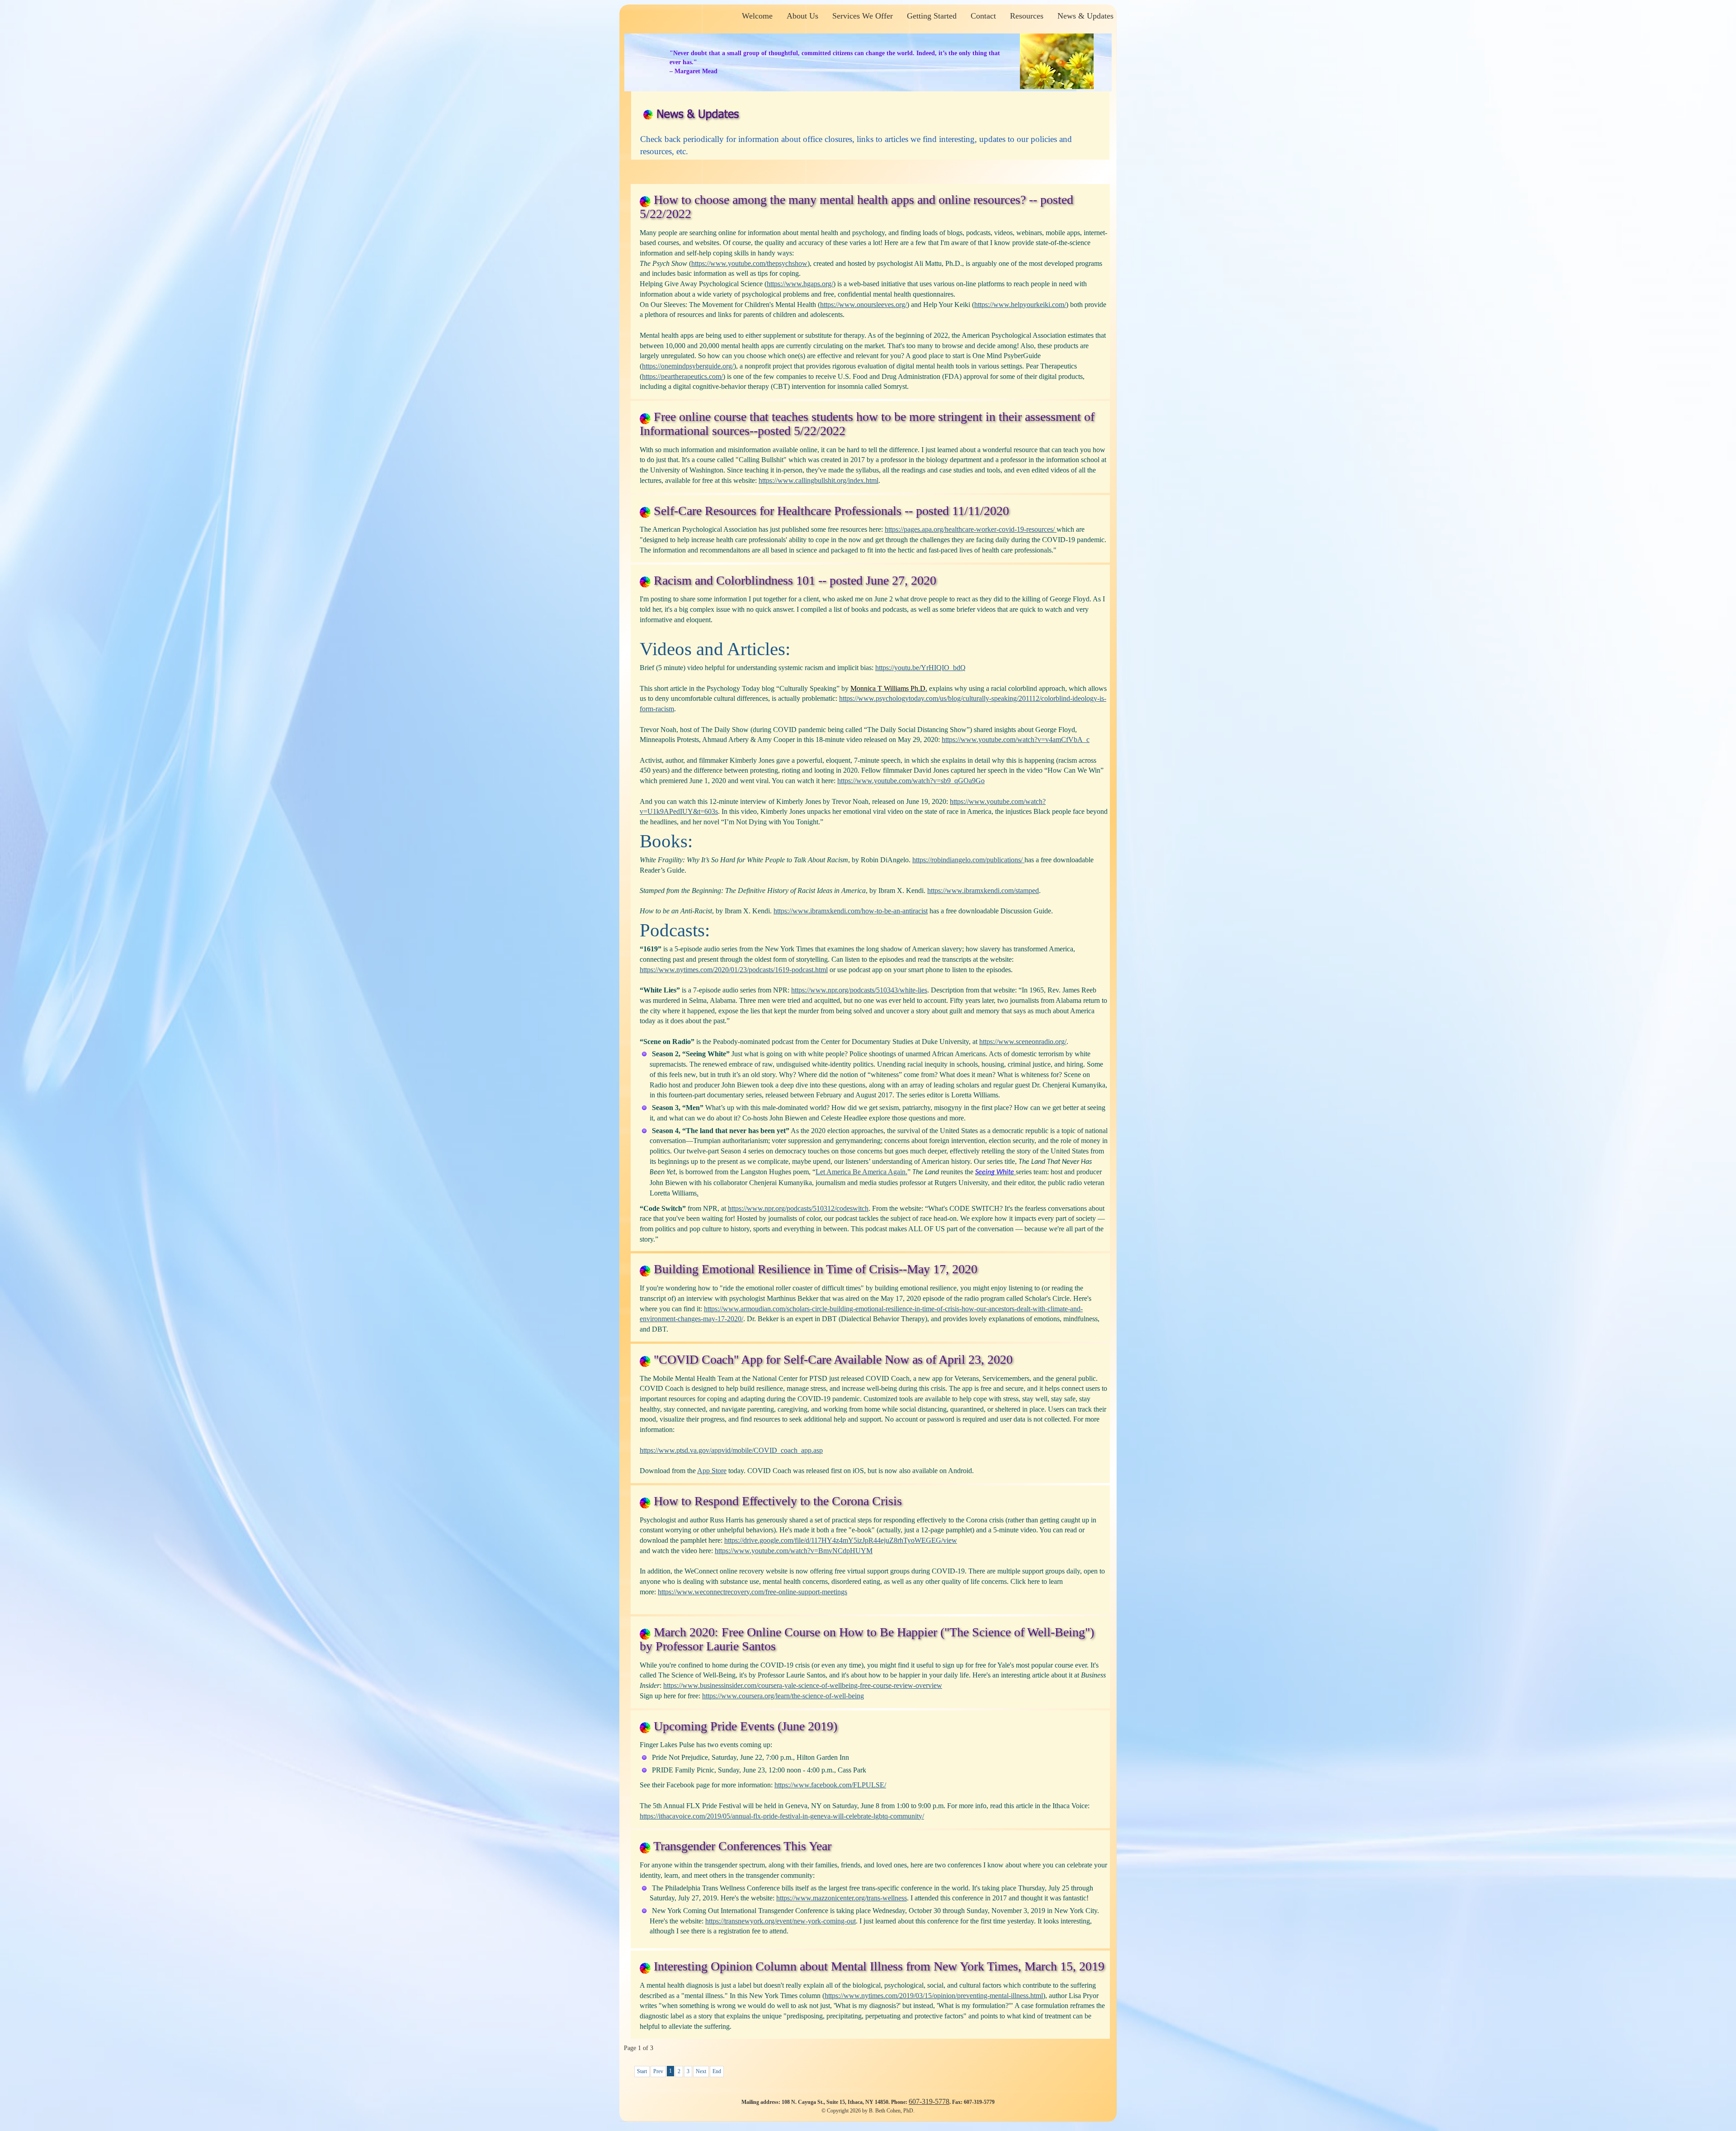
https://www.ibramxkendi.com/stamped (983, 891)
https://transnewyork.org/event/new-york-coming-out (781, 1921)
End (717, 2071)
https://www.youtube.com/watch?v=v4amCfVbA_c (1016, 739)
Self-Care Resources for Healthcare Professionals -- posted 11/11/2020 (831, 511)
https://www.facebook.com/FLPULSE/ (830, 1785)
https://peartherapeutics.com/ (682, 376)
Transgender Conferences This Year (742, 1846)
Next (701, 2071)
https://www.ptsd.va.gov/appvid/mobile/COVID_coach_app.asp (731, 1450)
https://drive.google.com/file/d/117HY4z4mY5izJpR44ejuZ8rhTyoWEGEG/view (841, 1540)
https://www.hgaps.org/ (800, 284)
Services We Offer (863, 16)
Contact (983, 16)
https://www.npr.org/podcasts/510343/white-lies (859, 990)
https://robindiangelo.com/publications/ (968, 860)
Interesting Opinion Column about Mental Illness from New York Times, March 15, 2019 (879, 1966)
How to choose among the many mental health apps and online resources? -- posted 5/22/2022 (856, 207)
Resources (1027, 16)
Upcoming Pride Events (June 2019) (745, 1726)
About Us (802, 16)
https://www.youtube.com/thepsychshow (749, 263)
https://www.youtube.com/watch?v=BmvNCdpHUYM (794, 1551)
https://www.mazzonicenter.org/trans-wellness (842, 1898)
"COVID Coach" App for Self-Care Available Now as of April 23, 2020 (833, 1359)
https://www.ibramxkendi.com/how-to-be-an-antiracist (851, 911)
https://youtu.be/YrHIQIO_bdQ (920, 668)
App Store (712, 1471)
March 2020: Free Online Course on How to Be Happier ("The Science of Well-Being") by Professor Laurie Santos (867, 1639)
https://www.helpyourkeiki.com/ (1020, 305)
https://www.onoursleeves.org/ (863, 305)
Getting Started (932, 16)
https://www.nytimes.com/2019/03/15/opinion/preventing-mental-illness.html (934, 1996)
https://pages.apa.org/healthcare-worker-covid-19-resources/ (971, 529)
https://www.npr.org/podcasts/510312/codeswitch (798, 1208)
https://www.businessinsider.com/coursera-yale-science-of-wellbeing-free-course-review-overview (803, 1685)
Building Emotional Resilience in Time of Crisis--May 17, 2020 (816, 1269)
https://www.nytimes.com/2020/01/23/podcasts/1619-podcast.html (734, 970)
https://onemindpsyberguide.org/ (688, 366)
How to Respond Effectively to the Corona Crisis (778, 1501)
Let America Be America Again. (861, 1172)
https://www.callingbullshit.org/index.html (818, 480)
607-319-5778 (929, 2101)
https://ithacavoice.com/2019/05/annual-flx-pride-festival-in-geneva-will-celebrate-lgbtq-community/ (782, 1816)
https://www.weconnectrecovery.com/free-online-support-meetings (752, 1592)
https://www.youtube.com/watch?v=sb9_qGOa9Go (911, 781)
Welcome (757, 16)
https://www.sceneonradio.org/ (1023, 1042)
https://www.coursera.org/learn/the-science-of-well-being (783, 1696)
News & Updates (1085, 16)
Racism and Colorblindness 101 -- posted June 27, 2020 (795, 580)
